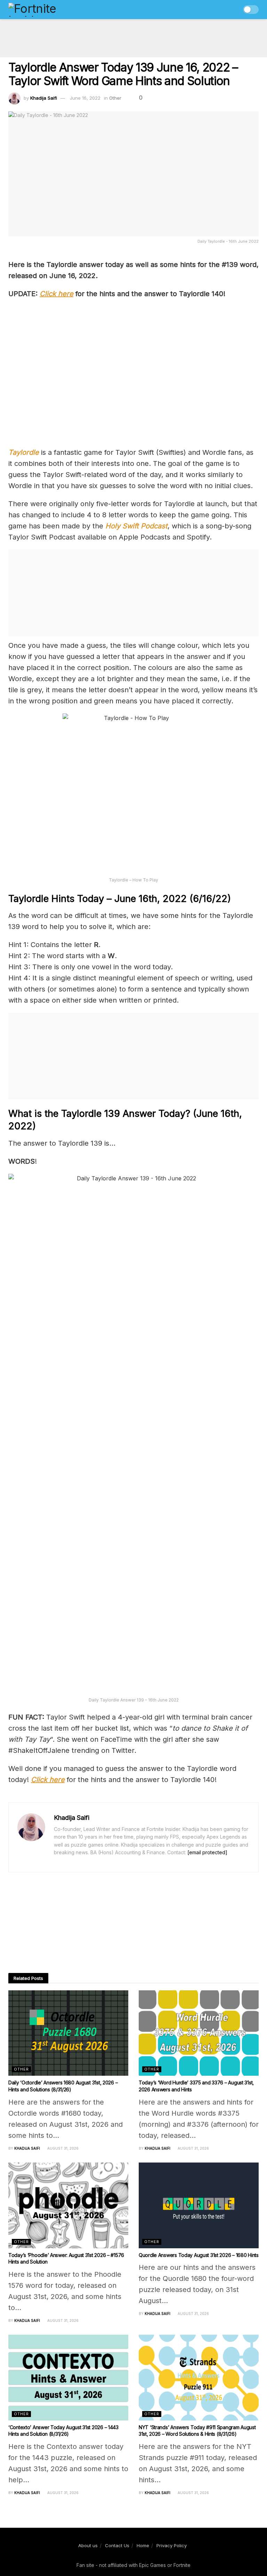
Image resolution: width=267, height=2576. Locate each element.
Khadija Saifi (44, 98)
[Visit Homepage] (47, 10)
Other (115, 98)
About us (88, 2545)
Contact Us (117, 2545)
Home (143, 2545)
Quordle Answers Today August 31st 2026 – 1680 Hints (199, 2255)
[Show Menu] (220, 10)
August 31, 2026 (62, 2148)
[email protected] (207, 1852)
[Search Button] (233, 10)
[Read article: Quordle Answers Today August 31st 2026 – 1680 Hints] (199, 2205)
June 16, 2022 (85, 98)
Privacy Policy (172, 2545)
